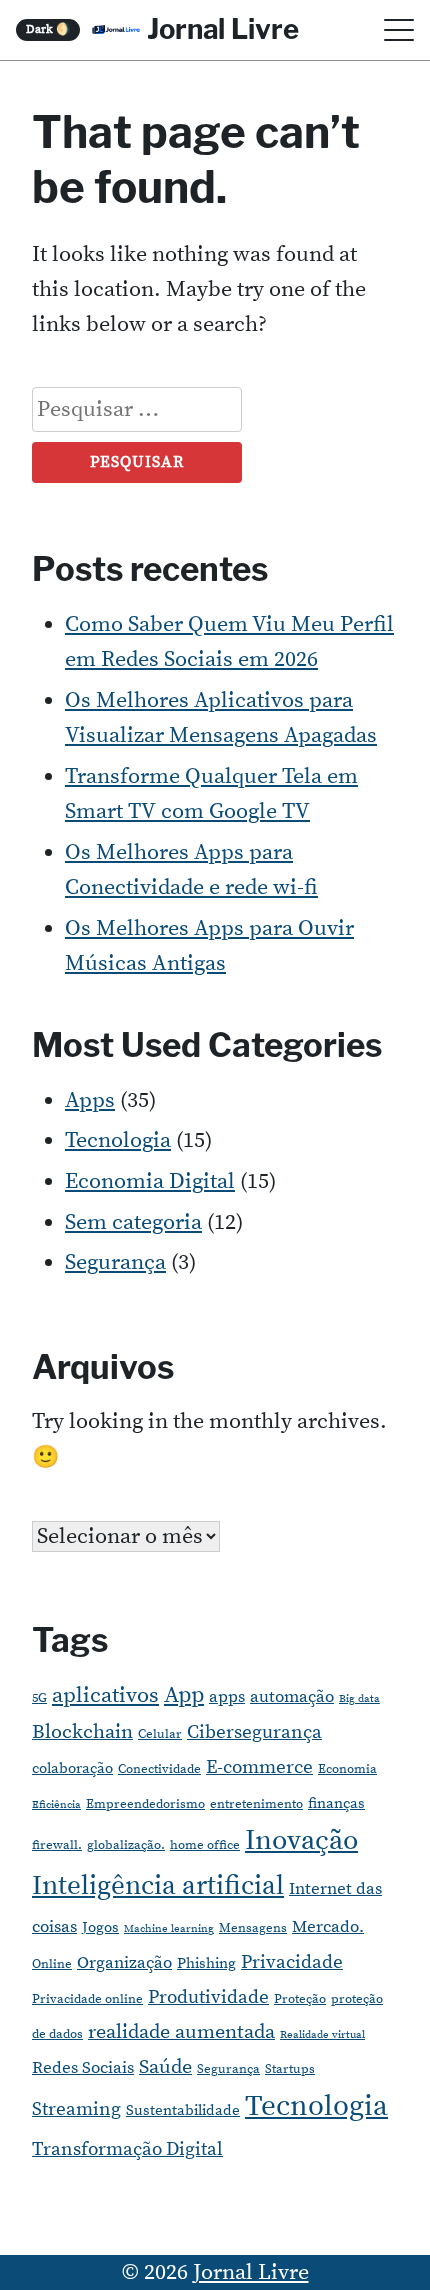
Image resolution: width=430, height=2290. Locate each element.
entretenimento (256, 1804)
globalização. (126, 1845)
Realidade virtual (322, 2035)
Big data (359, 1699)
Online (52, 1964)
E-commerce (259, 1767)
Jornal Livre (223, 29)
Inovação (301, 1841)
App (184, 1695)
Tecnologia (118, 1140)
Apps (90, 1100)
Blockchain (82, 1732)
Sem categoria (133, 1222)
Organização (124, 1963)
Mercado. (328, 1927)
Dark (48, 29)
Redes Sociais (83, 2068)
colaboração (72, 1768)
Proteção (300, 1999)
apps (227, 1697)
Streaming (76, 2109)
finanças (336, 1803)
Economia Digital (150, 1181)
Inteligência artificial (158, 1886)
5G (39, 1698)
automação (292, 1697)
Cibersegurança (254, 1732)
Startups (290, 2069)
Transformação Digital (127, 2149)
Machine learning (169, 1929)
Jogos (100, 1927)
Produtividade (208, 1997)
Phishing (206, 1963)
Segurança (115, 1262)
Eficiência (56, 1805)
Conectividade (159, 1769)
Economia (347, 1769)
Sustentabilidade (183, 2110)
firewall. (57, 1845)
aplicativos (105, 1695)
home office (205, 1845)
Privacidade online (87, 1999)
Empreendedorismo (145, 1804)
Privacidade (292, 1962)
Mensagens (253, 1928)
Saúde (165, 2067)
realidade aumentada (181, 2032)
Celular (160, 1734)
